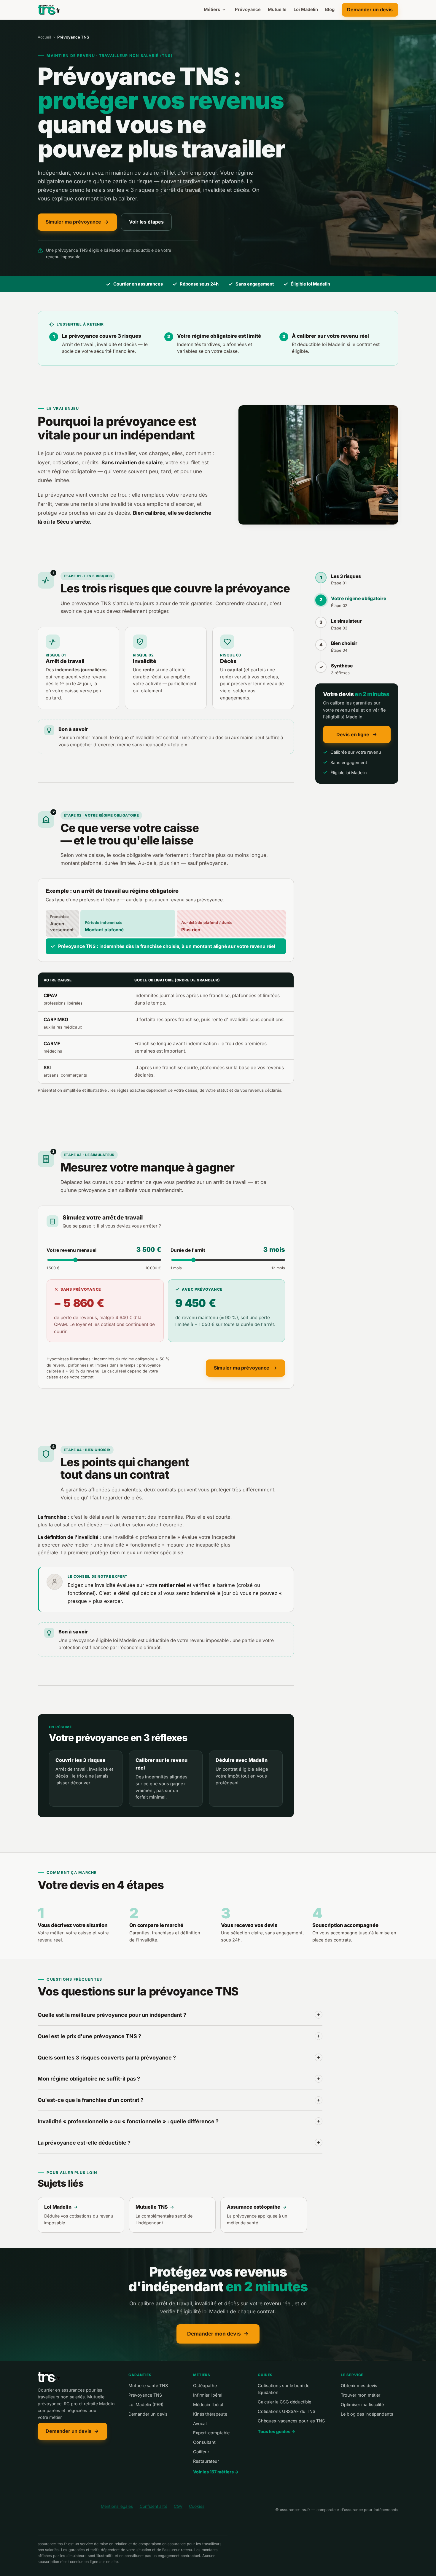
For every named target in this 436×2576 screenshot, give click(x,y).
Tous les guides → (277, 2431)
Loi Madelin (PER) (146, 2404)
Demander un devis (370, 9)
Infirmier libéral (208, 2395)
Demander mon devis (214, 2334)
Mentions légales (117, 2506)
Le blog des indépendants (367, 2414)
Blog (330, 9)
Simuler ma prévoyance (73, 222)
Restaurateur (206, 2461)
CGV (178, 2506)
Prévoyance (248, 9)
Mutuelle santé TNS (148, 2385)
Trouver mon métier (361, 2395)
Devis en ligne (353, 734)
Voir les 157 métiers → (216, 2472)
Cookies (197, 2506)
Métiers (212, 9)
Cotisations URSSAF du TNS (287, 2411)
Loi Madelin (306, 9)
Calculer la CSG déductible (284, 2402)
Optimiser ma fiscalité (362, 2404)
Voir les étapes (146, 222)
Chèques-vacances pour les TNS (291, 2421)
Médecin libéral (208, 2404)
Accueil (44, 37)
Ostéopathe (205, 2385)
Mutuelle (277, 9)
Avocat (200, 2423)
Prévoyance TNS (145, 2395)
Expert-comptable (211, 2433)
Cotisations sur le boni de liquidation (284, 2389)
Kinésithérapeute (210, 2414)
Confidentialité (153, 2506)
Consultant (204, 2442)
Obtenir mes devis (359, 2385)
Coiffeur (201, 2452)
